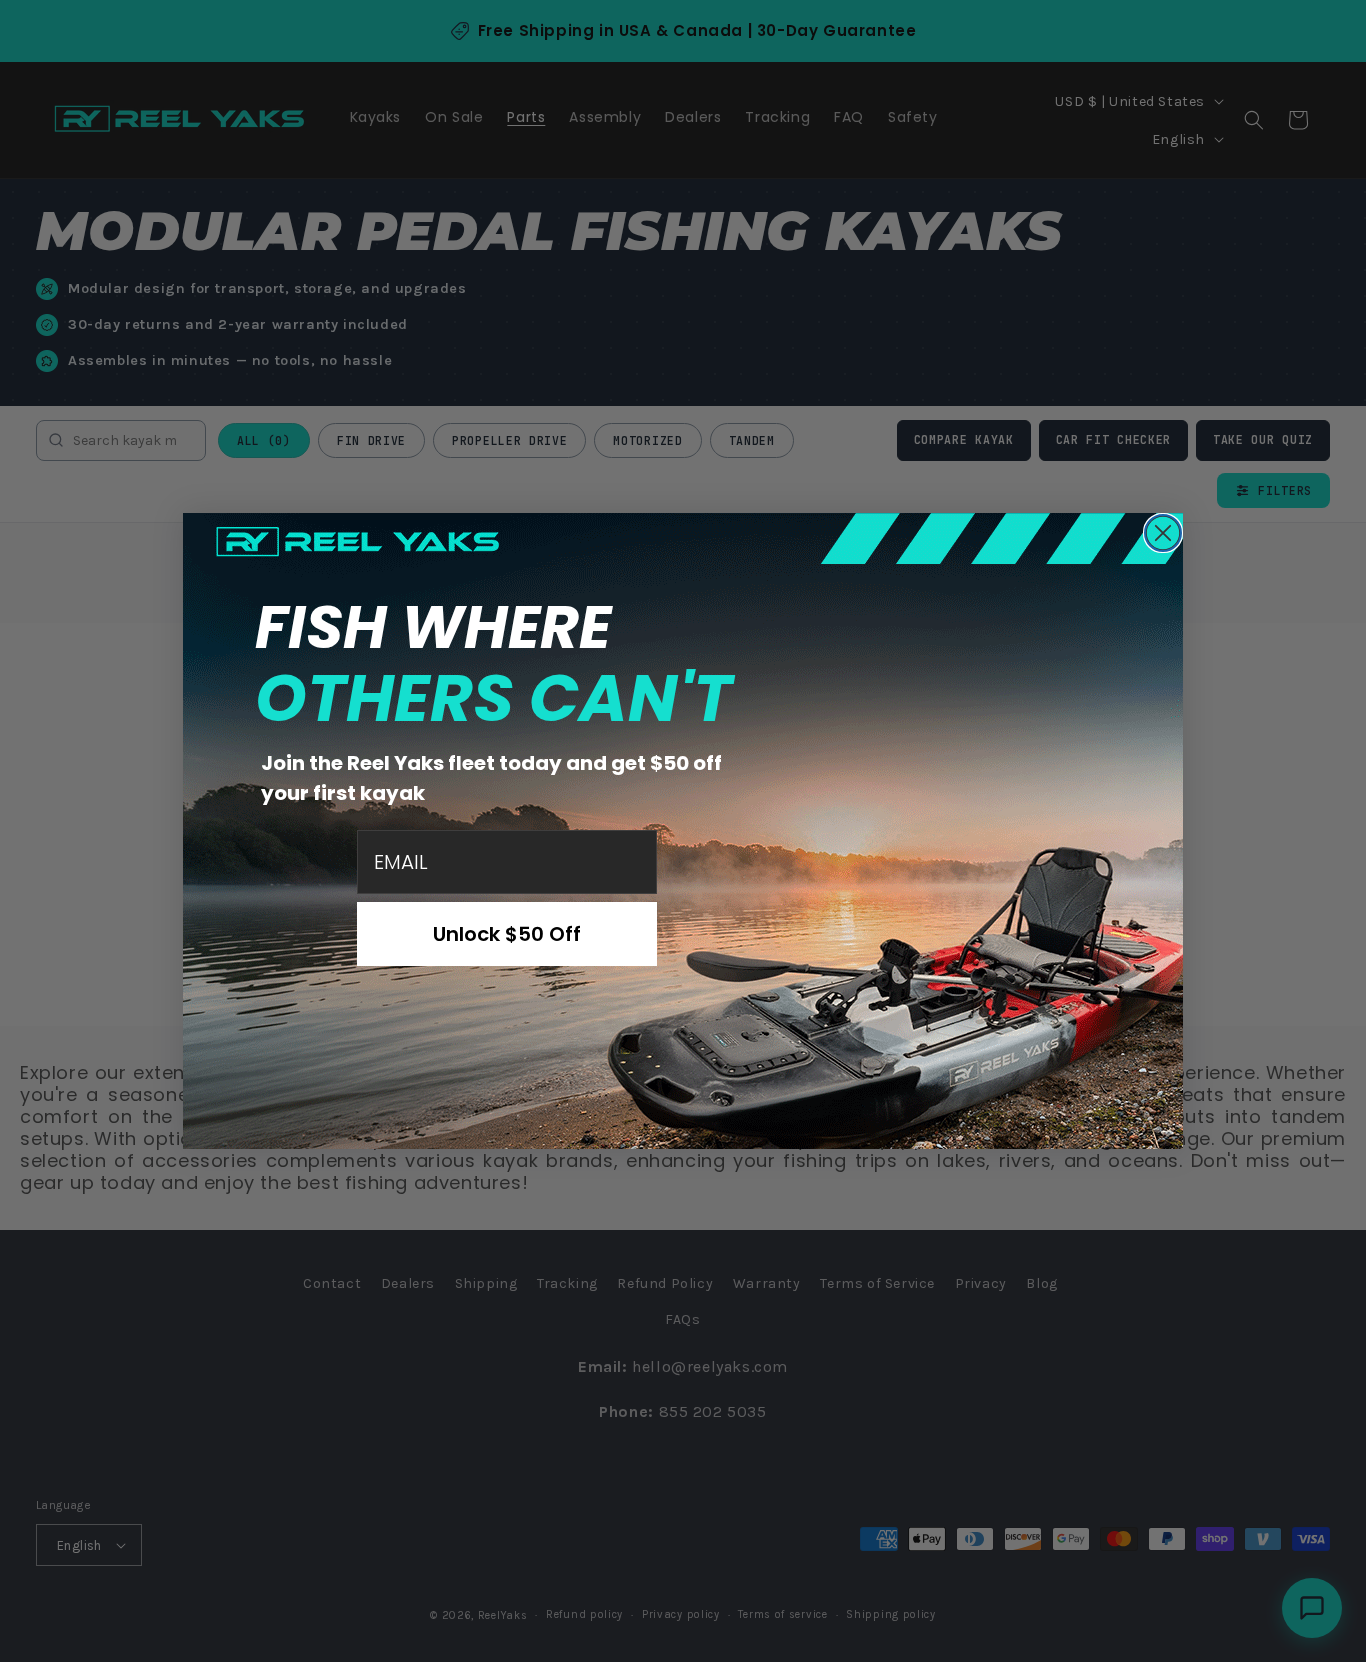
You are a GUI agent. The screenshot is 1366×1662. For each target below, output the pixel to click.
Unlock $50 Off (507, 934)
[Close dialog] (1163, 533)
